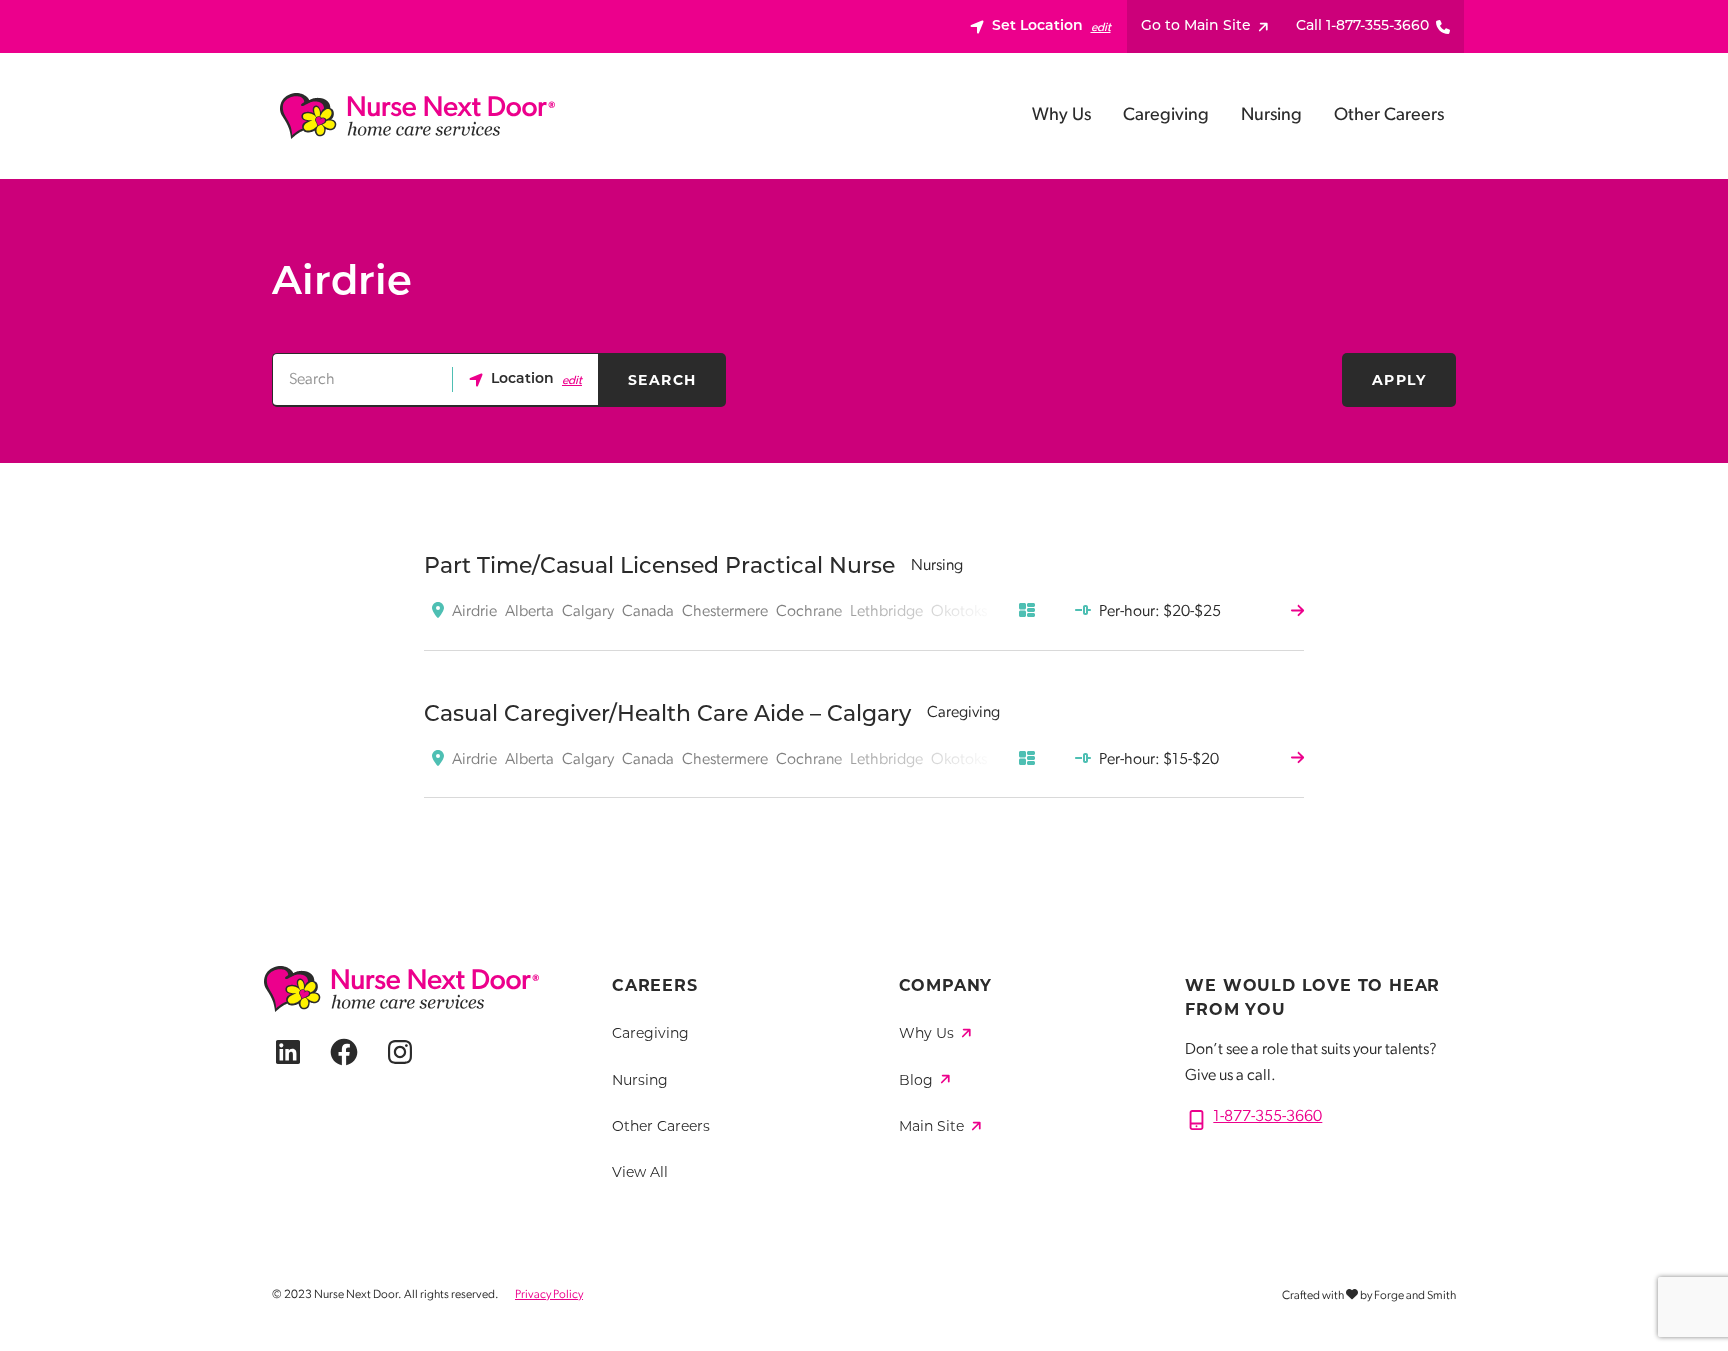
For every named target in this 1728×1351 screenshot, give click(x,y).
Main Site (933, 1126)
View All (640, 1172)
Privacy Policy (549, 1295)
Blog (918, 1080)
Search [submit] (662, 380)
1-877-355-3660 (1267, 1117)
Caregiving (1166, 116)
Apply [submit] (1399, 380)
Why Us (1061, 116)
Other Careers (1389, 116)
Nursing (1271, 116)
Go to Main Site (1196, 26)
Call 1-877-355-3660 (1362, 26)
